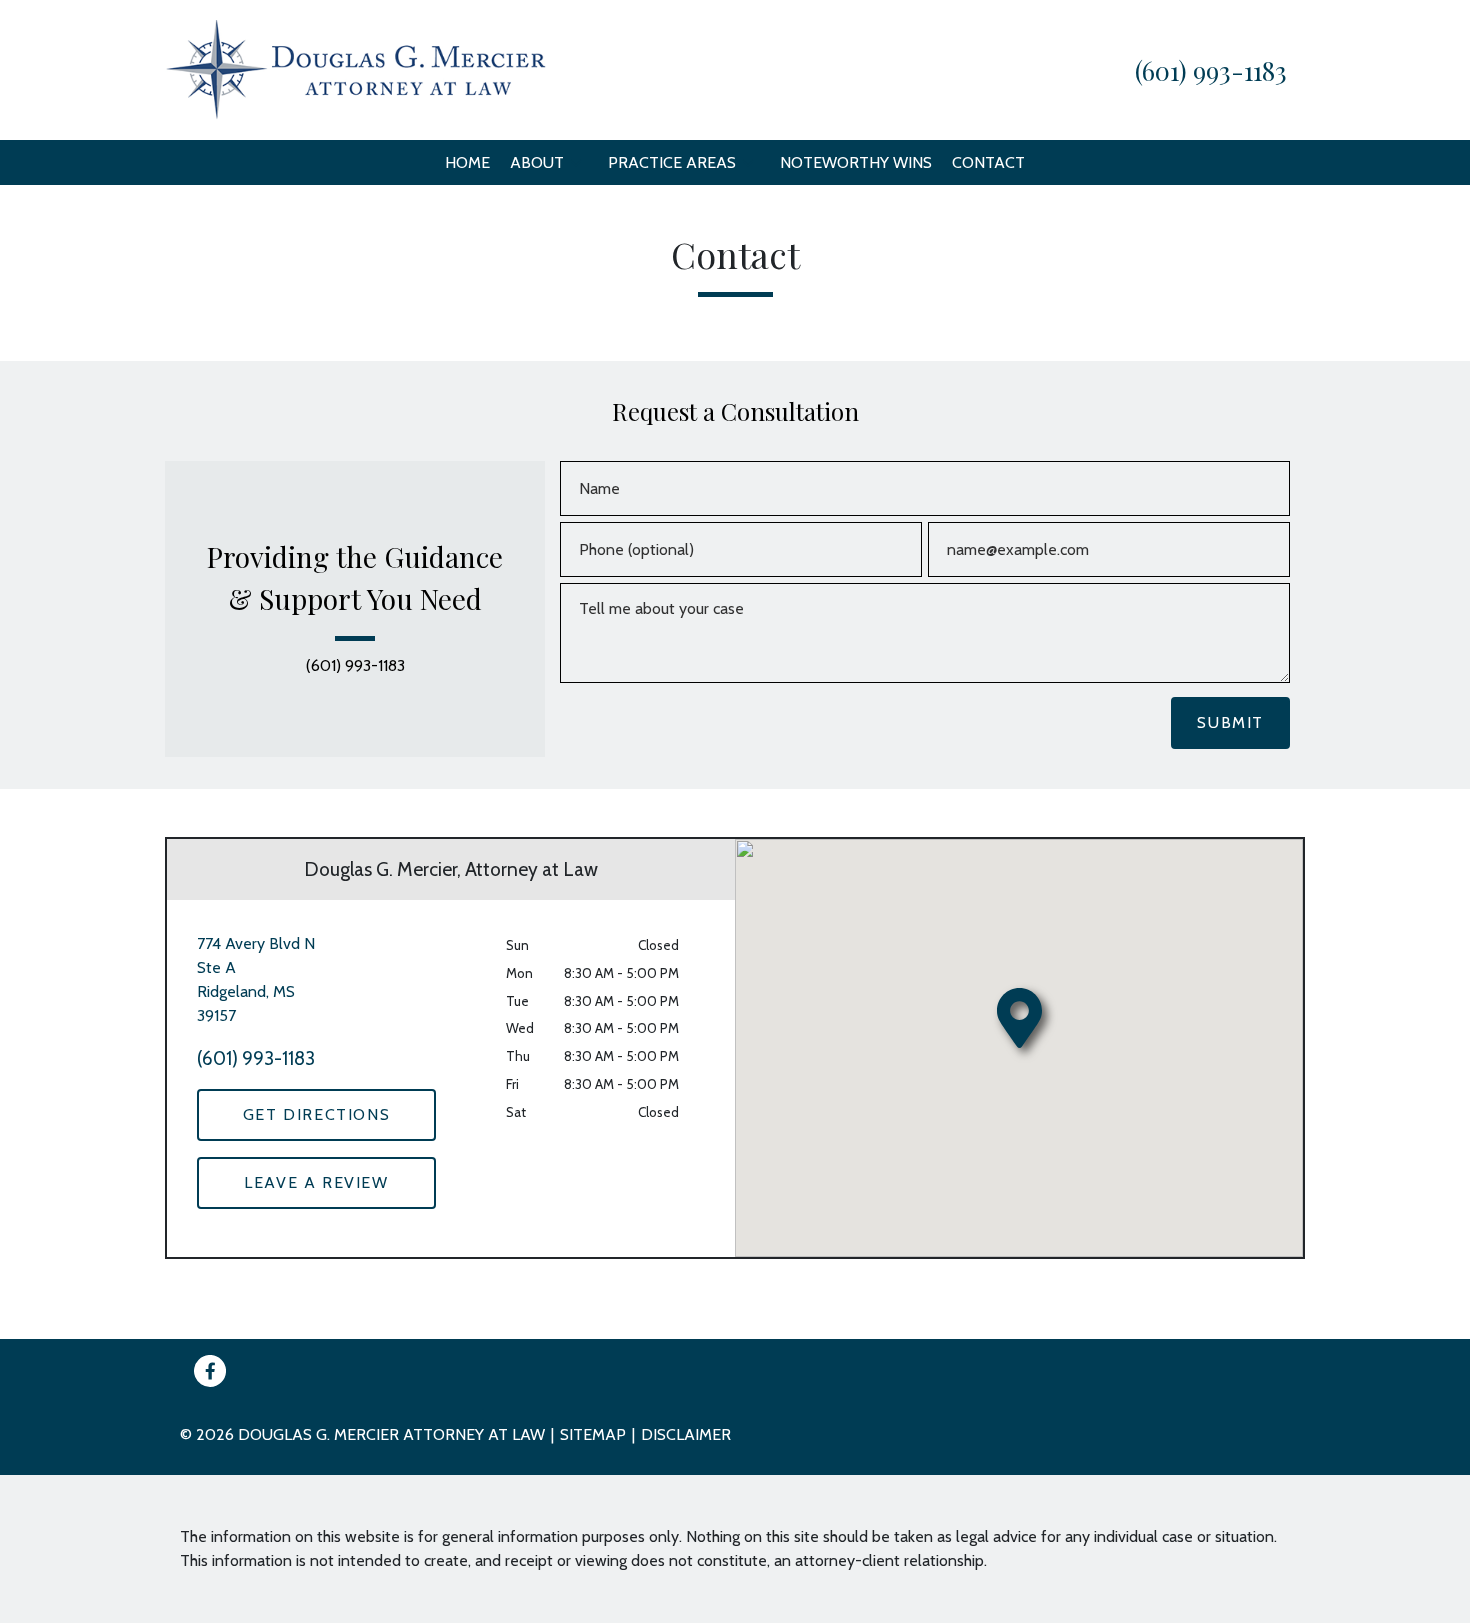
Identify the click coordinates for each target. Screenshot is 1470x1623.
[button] (576, 162)
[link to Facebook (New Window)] (210, 1371)
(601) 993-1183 (355, 666)
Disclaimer (686, 1434)
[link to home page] (356, 68)
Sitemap (593, 1434)
